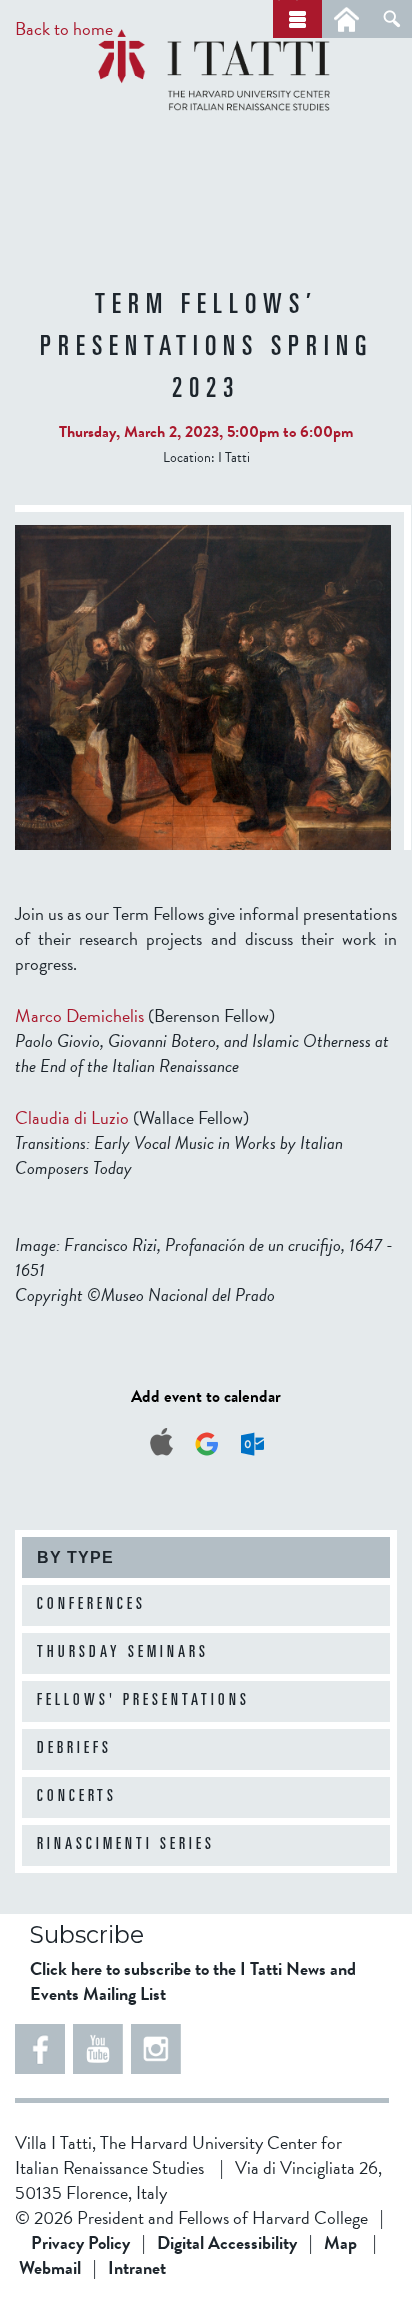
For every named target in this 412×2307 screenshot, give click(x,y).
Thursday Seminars (123, 1653)
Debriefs (74, 1749)
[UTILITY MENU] (346, 19)
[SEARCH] (391, 19)
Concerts (77, 1797)
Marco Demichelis (79, 1015)
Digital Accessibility (227, 2242)
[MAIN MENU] (297, 19)
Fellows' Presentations (143, 1701)
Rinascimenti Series (126, 1845)
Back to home (64, 28)
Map (340, 2242)
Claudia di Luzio (72, 1117)
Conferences (91, 1605)
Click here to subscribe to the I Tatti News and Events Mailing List (193, 1981)
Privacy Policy (80, 2242)
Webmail (50, 2267)
